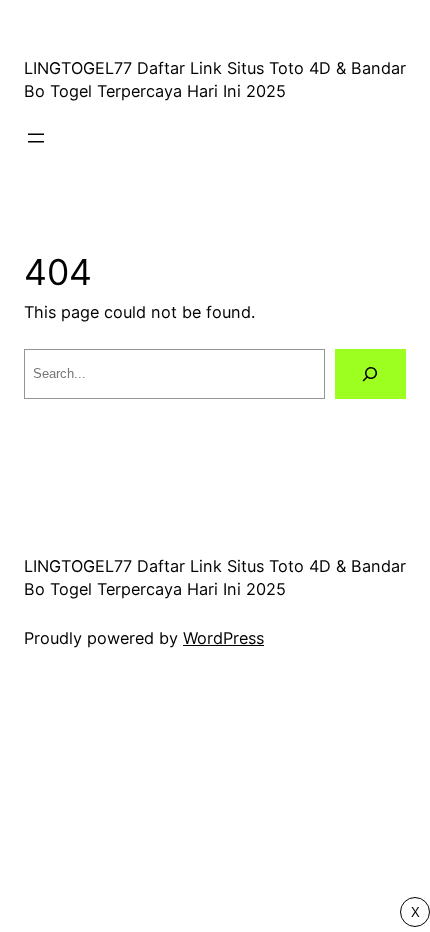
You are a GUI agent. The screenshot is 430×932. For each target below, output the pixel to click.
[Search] (370, 374)
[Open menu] (36, 138)
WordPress (223, 638)
